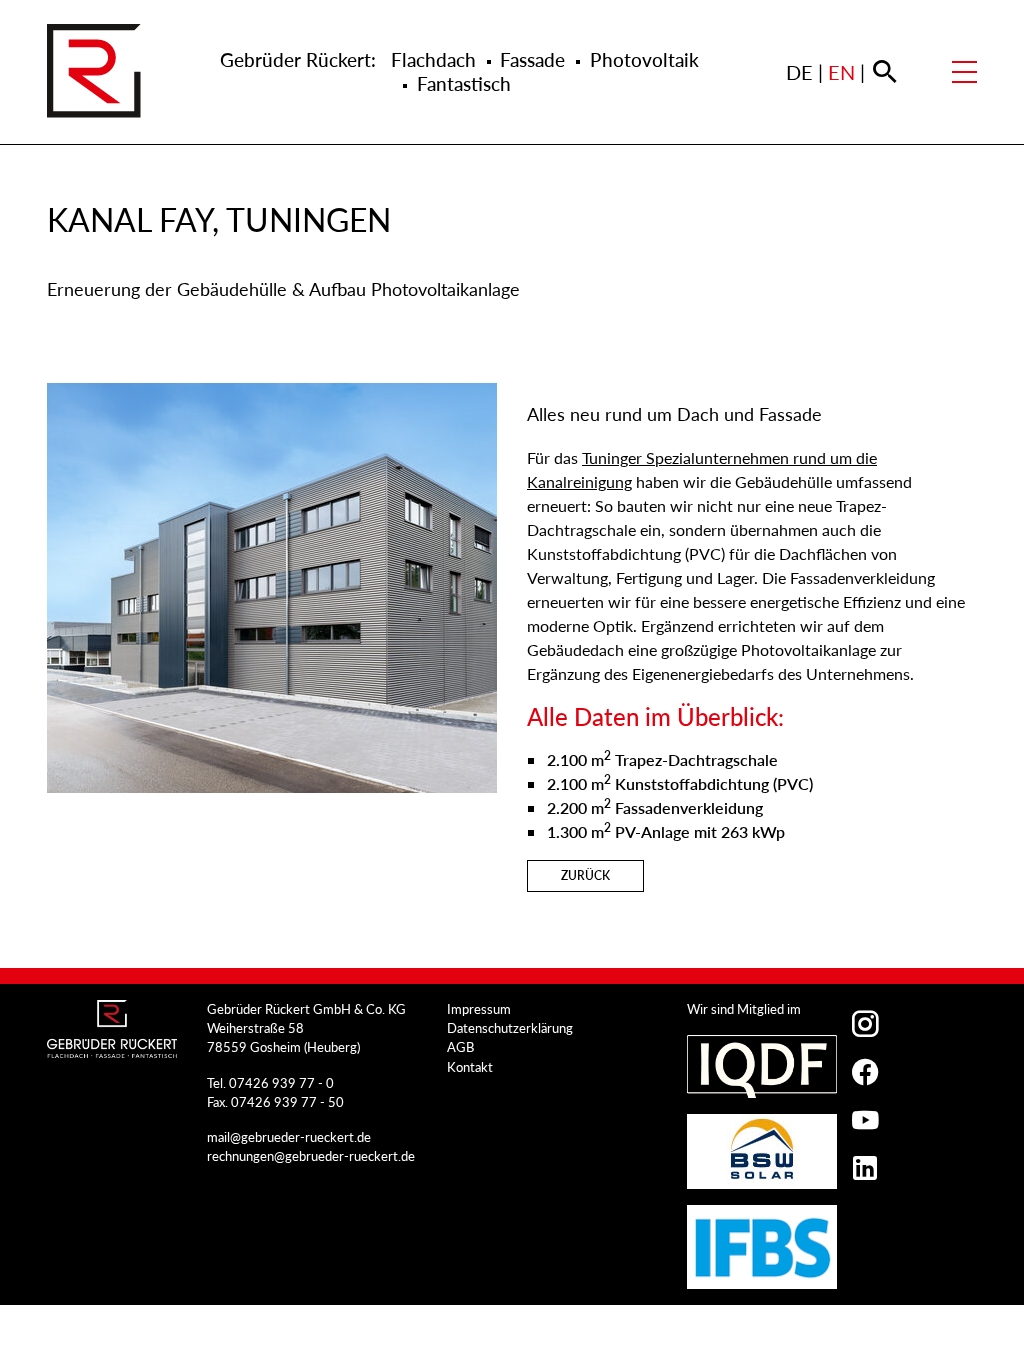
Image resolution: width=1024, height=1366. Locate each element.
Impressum (479, 1009)
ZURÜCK (585, 875)
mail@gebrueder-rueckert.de (289, 1137)
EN (841, 72)
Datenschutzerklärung (510, 1028)
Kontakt (470, 1067)
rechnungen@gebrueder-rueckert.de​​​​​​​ (311, 1156)
